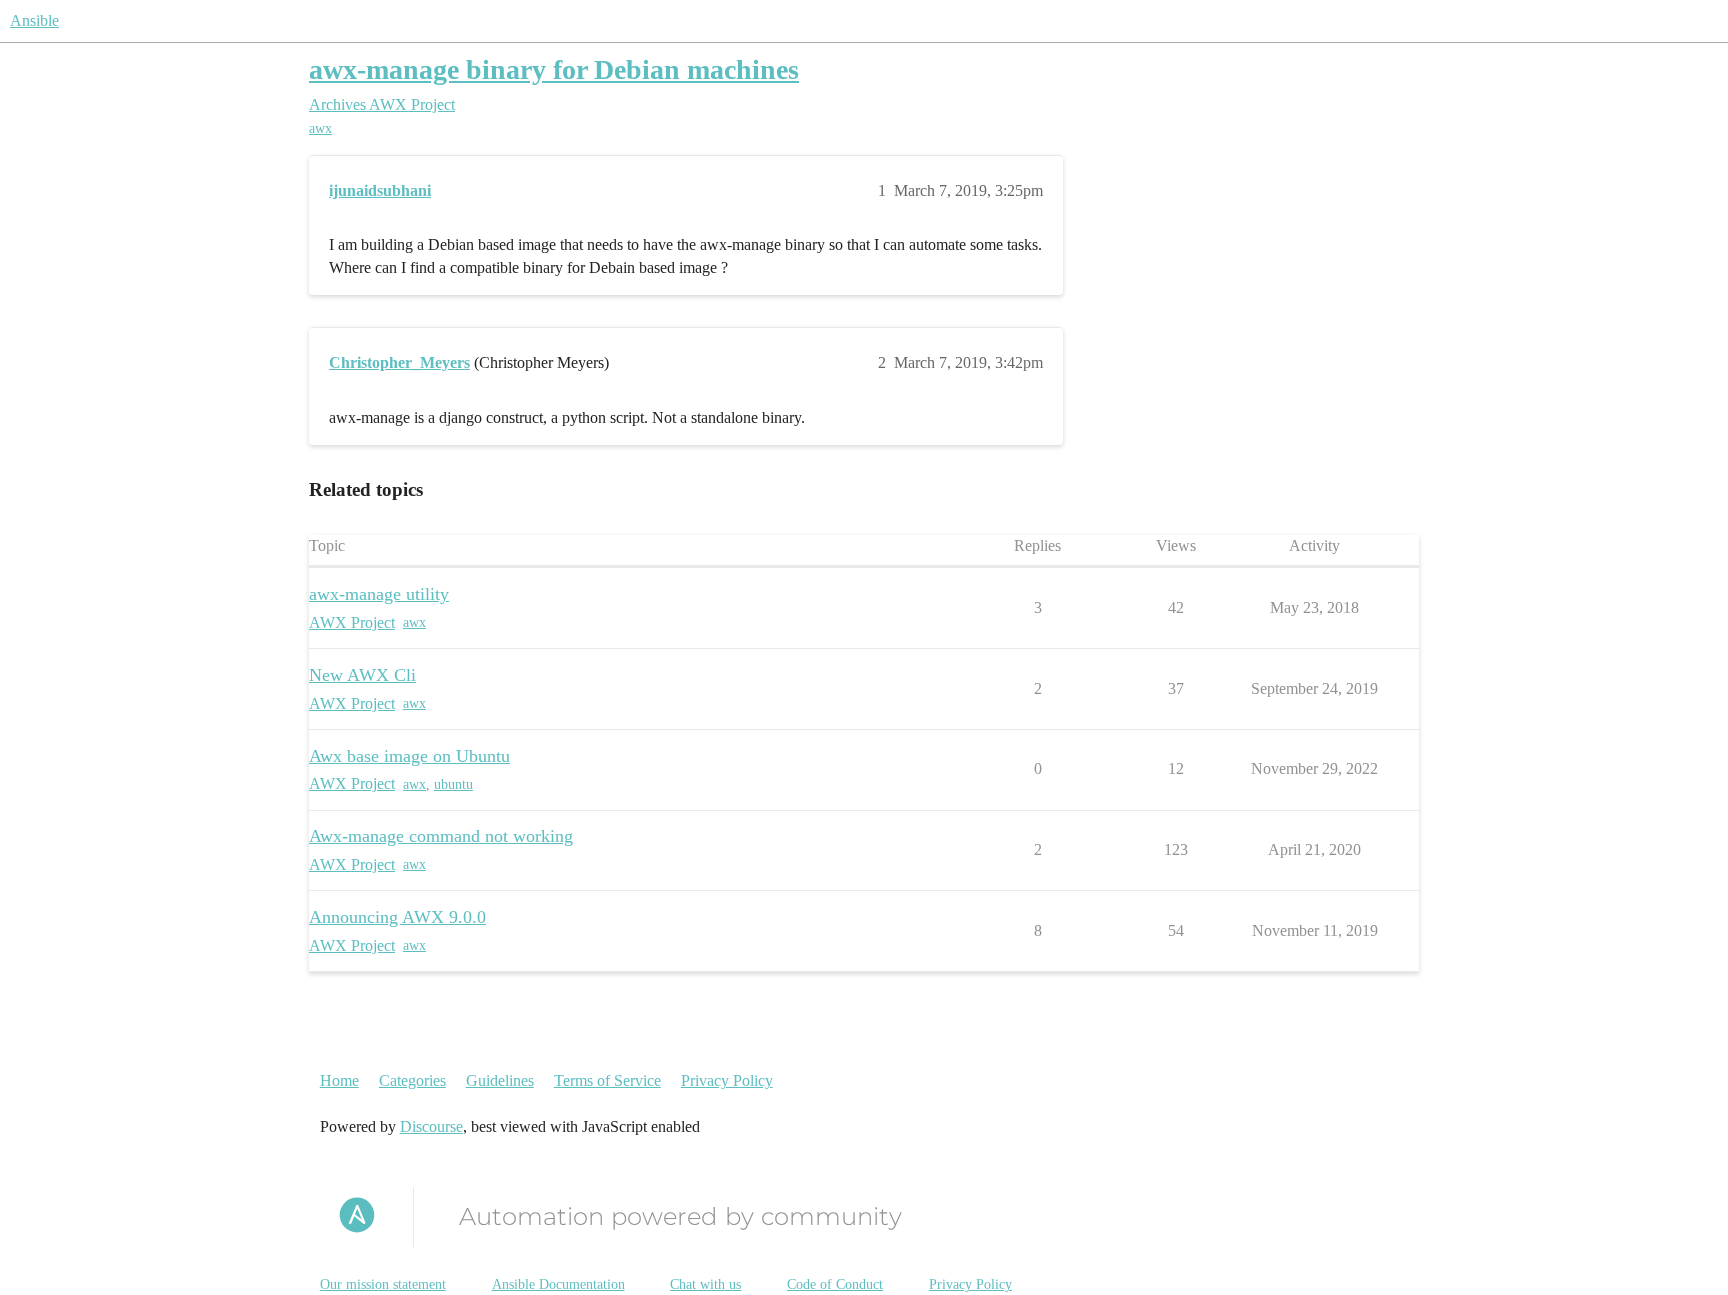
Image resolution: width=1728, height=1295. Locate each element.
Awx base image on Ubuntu (409, 756)
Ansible (34, 20)
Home (339, 1080)
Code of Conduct (835, 1284)
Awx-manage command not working (441, 836)
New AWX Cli (362, 675)
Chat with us (705, 1284)
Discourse (431, 1126)
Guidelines (500, 1080)
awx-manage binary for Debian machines (554, 69)
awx (320, 128)
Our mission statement (383, 1284)
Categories (412, 1080)
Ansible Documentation (558, 1284)
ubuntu (453, 784)
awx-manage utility (379, 594)
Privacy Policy (727, 1080)
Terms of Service (607, 1080)
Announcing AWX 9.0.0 (397, 917)
